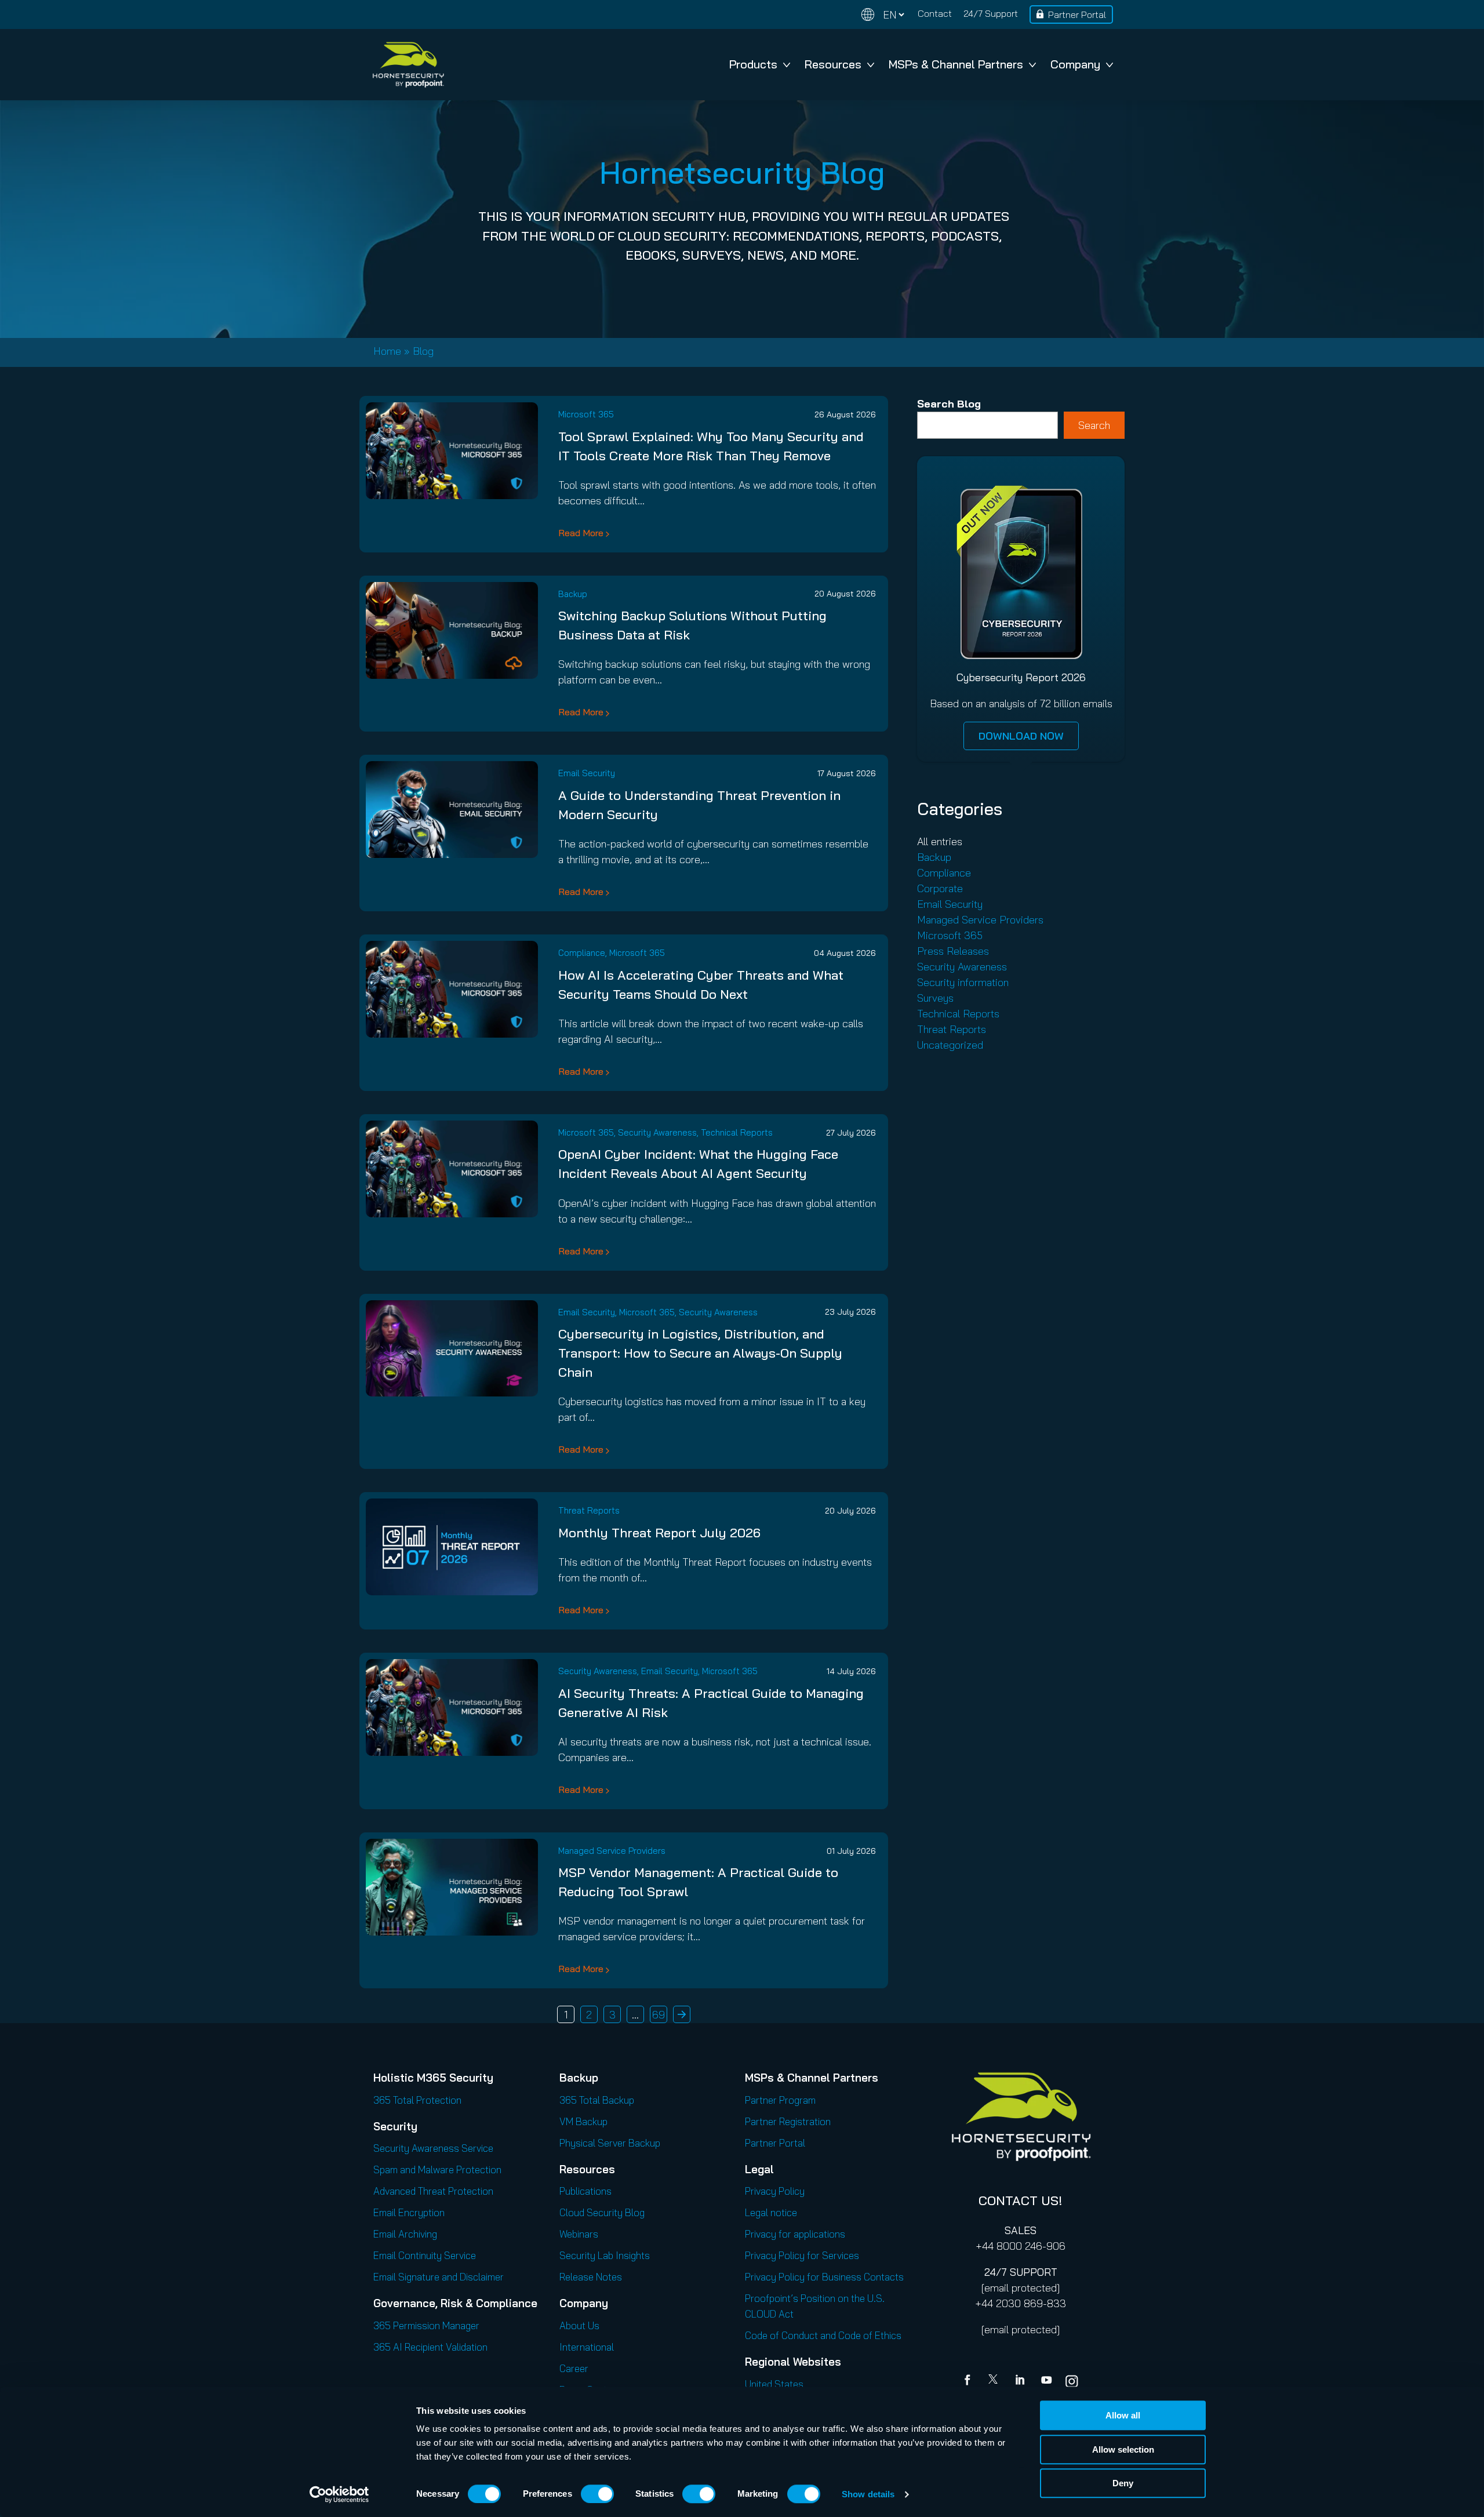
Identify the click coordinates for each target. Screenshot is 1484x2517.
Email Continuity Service (425, 2255)
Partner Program (780, 2100)
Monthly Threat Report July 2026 (659, 1533)
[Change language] (883, 15)
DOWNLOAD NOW (1021, 736)
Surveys (935, 998)
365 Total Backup (597, 2100)
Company (1075, 64)
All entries (940, 841)
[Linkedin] (1021, 2381)
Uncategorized (950, 1045)
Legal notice (771, 2212)
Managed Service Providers (612, 1851)
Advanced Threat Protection (433, 2191)
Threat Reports (589, 1510)
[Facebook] (970, 2381)
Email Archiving (405, 2234)
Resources (833, 64)
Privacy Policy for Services (802, 2255)
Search (1094, 425)
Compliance (582, 953)
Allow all (1123, 2415)
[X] (995, 2381)
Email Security (587, 773)
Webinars (579, 2234)
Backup (573, 594)
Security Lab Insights (605, 2255)
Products (753, 64)
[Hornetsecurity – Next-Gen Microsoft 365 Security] (408, 65)
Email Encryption (409, 2212)
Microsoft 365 (586, 414)
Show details (868, 2494)
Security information (963, 982)
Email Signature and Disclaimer (439, 2277)
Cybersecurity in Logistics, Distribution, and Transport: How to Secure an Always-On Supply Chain (700, 1353)
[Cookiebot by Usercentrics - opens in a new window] (339, 2494)
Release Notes (591, 2277)
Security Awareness (657, 1132)
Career (574, 2368)
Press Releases (953, 951)
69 (659, 2015)
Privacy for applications (795, 2234)
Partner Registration (788, 2121)
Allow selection (1123, 2449)
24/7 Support (991, 13)
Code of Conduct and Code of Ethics (823, 2335)
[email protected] (1021, 2288)
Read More (581, 533)
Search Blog (949, 404)
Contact (935, 13)
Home (387, 351)
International (587, 2347)
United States (774, 2384)
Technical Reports (737, 1132)
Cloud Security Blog (602, 2212)
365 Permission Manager (426, 2325)
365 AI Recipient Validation (430, 2347)
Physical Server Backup (610, 2143)
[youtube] (1046, 2381)
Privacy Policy (775, 2191)
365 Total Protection (417, 2100)
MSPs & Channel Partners (956, 64)
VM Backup (583, 2121)
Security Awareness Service (433, 2148)
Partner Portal (1077, 14)
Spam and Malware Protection (437, 2169)
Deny (1123, 2483)
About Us (579, 2325)
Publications (585, 2191)
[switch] (597, 2494)
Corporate (940, 888)
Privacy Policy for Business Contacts (824, 2277)
